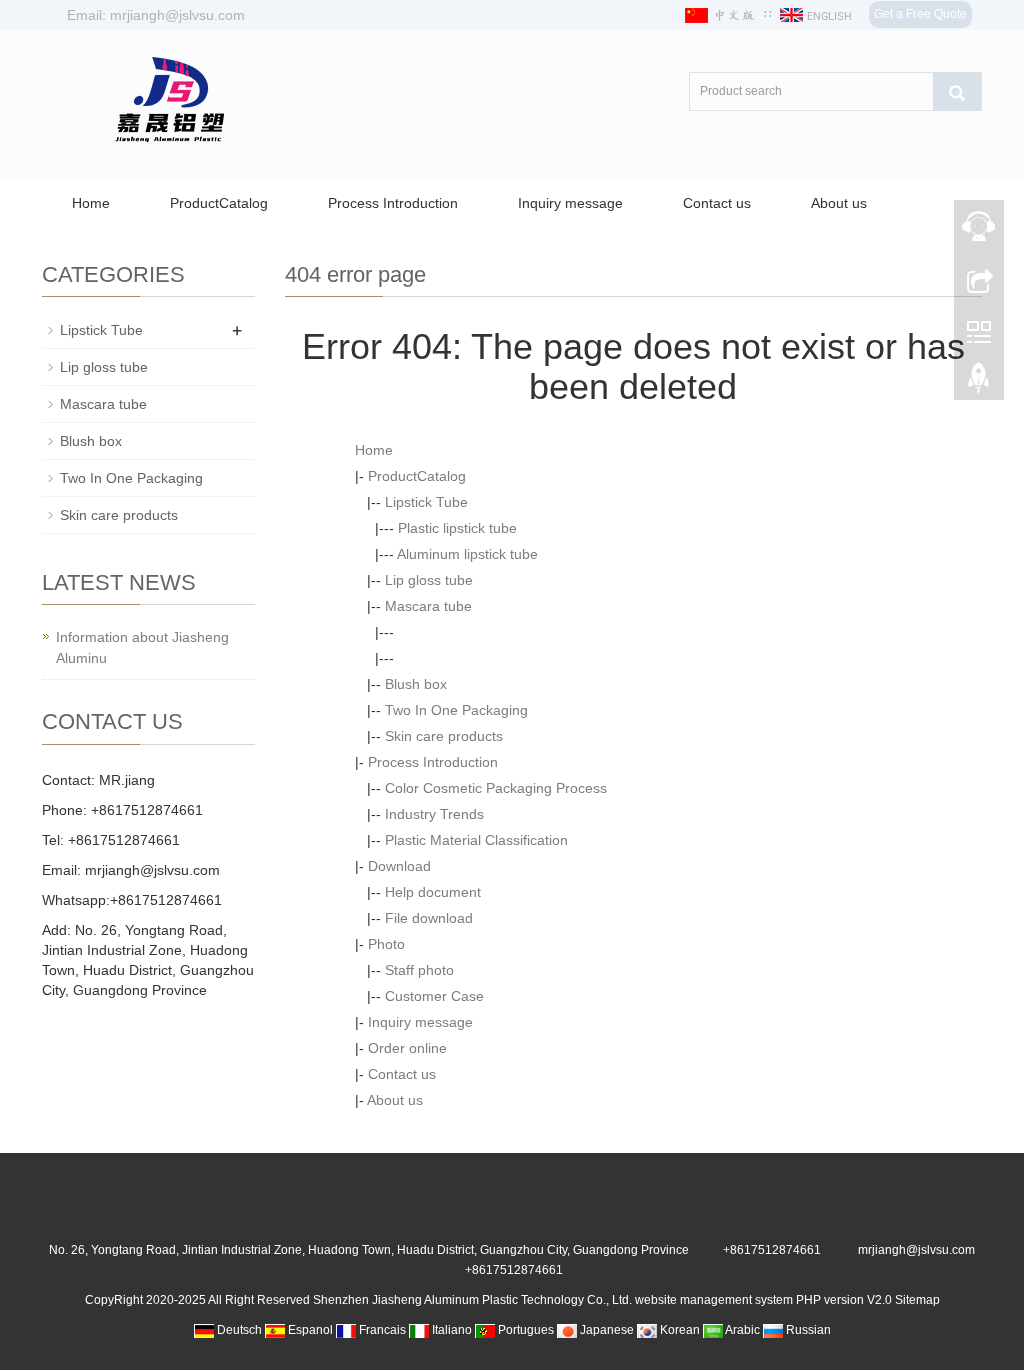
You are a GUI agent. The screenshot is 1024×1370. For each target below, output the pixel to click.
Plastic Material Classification (476, 840)
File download (429, 918)
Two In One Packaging (456, 710)
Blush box (416, 684)
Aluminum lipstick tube (467, 554)
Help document (433, 892)
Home (91, 203)
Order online (407, 1048)
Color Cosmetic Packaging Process (496, 788)
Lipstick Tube (426, 502)
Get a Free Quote (920, 14)
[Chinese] (722, 15)
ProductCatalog (219, 203)
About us (839, 203)
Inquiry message (570, 203)
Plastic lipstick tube (457, 528)
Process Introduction (393, 203)
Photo (386, 944)
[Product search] (957, 92)
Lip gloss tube (429, 580)
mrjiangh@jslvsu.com (152, 870)
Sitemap (917, 1300)
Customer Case (434, 996)
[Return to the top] (979, 383)
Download (399, 866)
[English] (817, 15)
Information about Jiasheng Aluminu (142, 647)
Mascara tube (428, 606)
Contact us (717, 203)
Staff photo (419, 970)
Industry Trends (434, 814)
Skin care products (444, 736)
